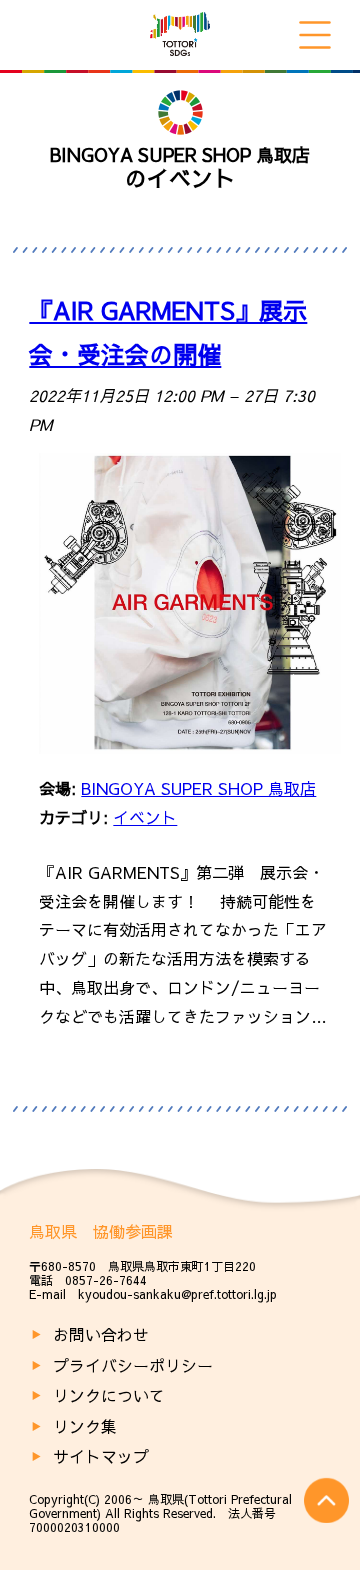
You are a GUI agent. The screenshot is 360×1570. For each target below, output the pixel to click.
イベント (145, 817)
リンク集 (85, 1426)
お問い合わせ (101, 1334)
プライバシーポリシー (133, 1365)
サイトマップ (101, 1456)
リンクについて (109, 1395)
